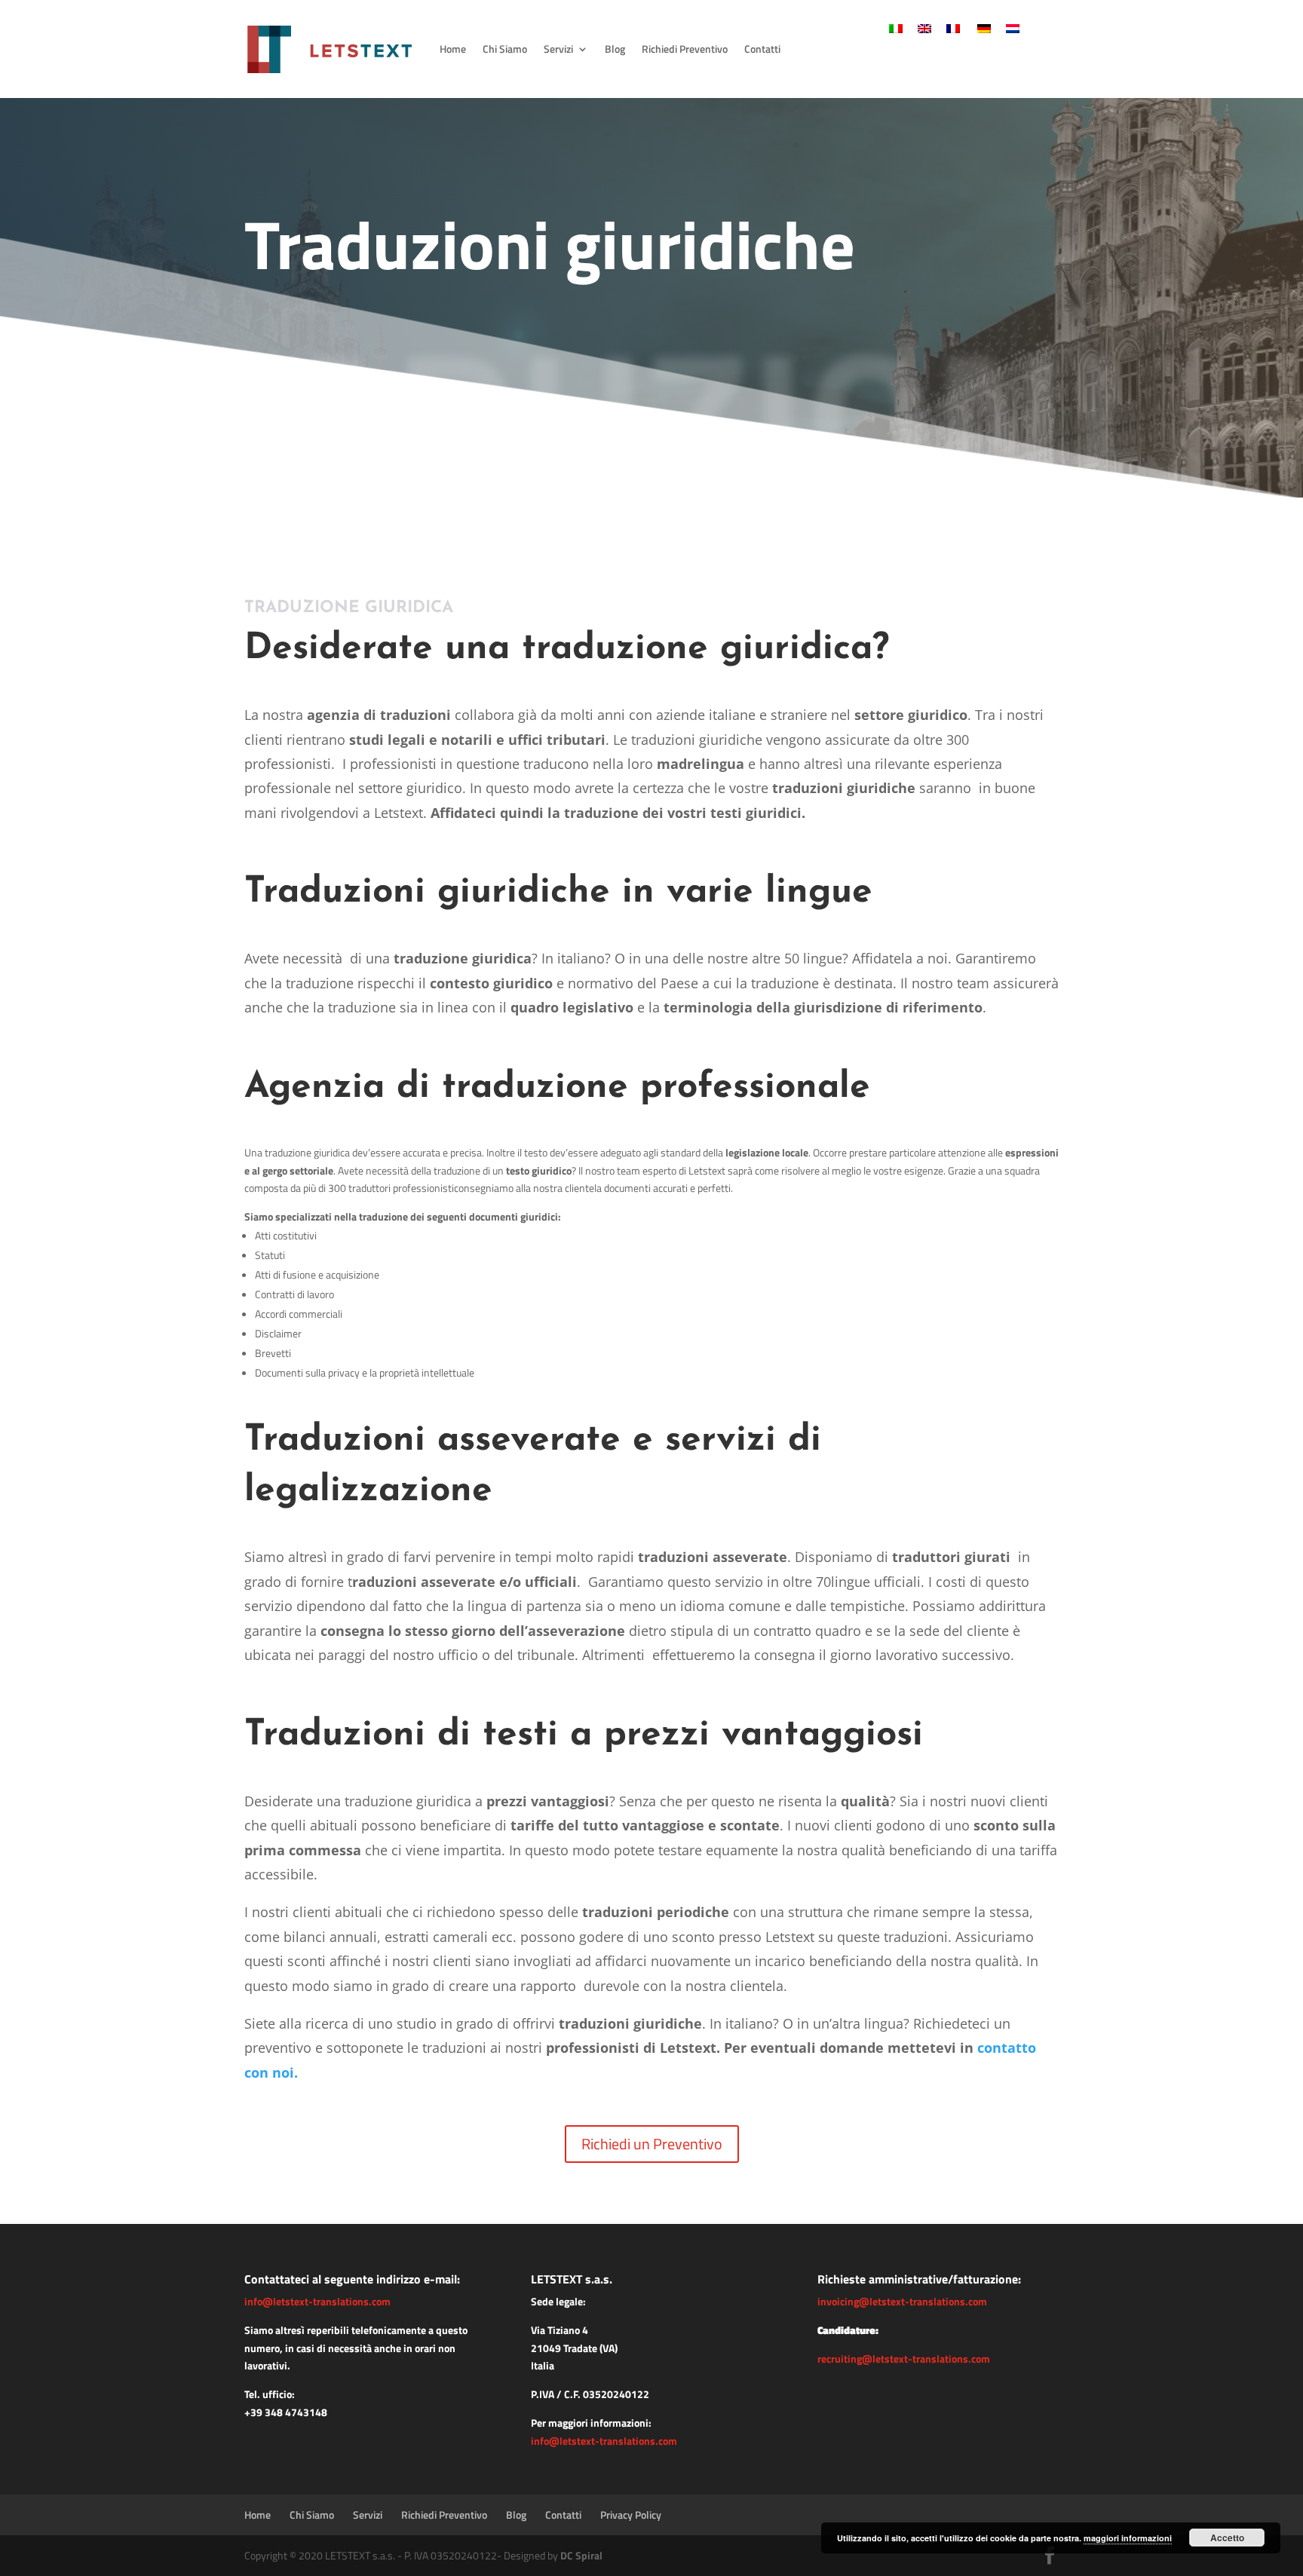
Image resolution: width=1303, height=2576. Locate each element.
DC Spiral (581, 2555)
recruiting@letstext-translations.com (904, 2359)
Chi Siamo (505, 49)
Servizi (558, 49)
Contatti (762, 49)
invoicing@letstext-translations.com (902, 2301)
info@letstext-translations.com (317, 2301)
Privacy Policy (631, 2515)
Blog (615, 49)
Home (453, 49)
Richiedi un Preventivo (652, 2144)
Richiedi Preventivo (685, 49)
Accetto (1227, 2538)
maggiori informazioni (1128, 2538)
